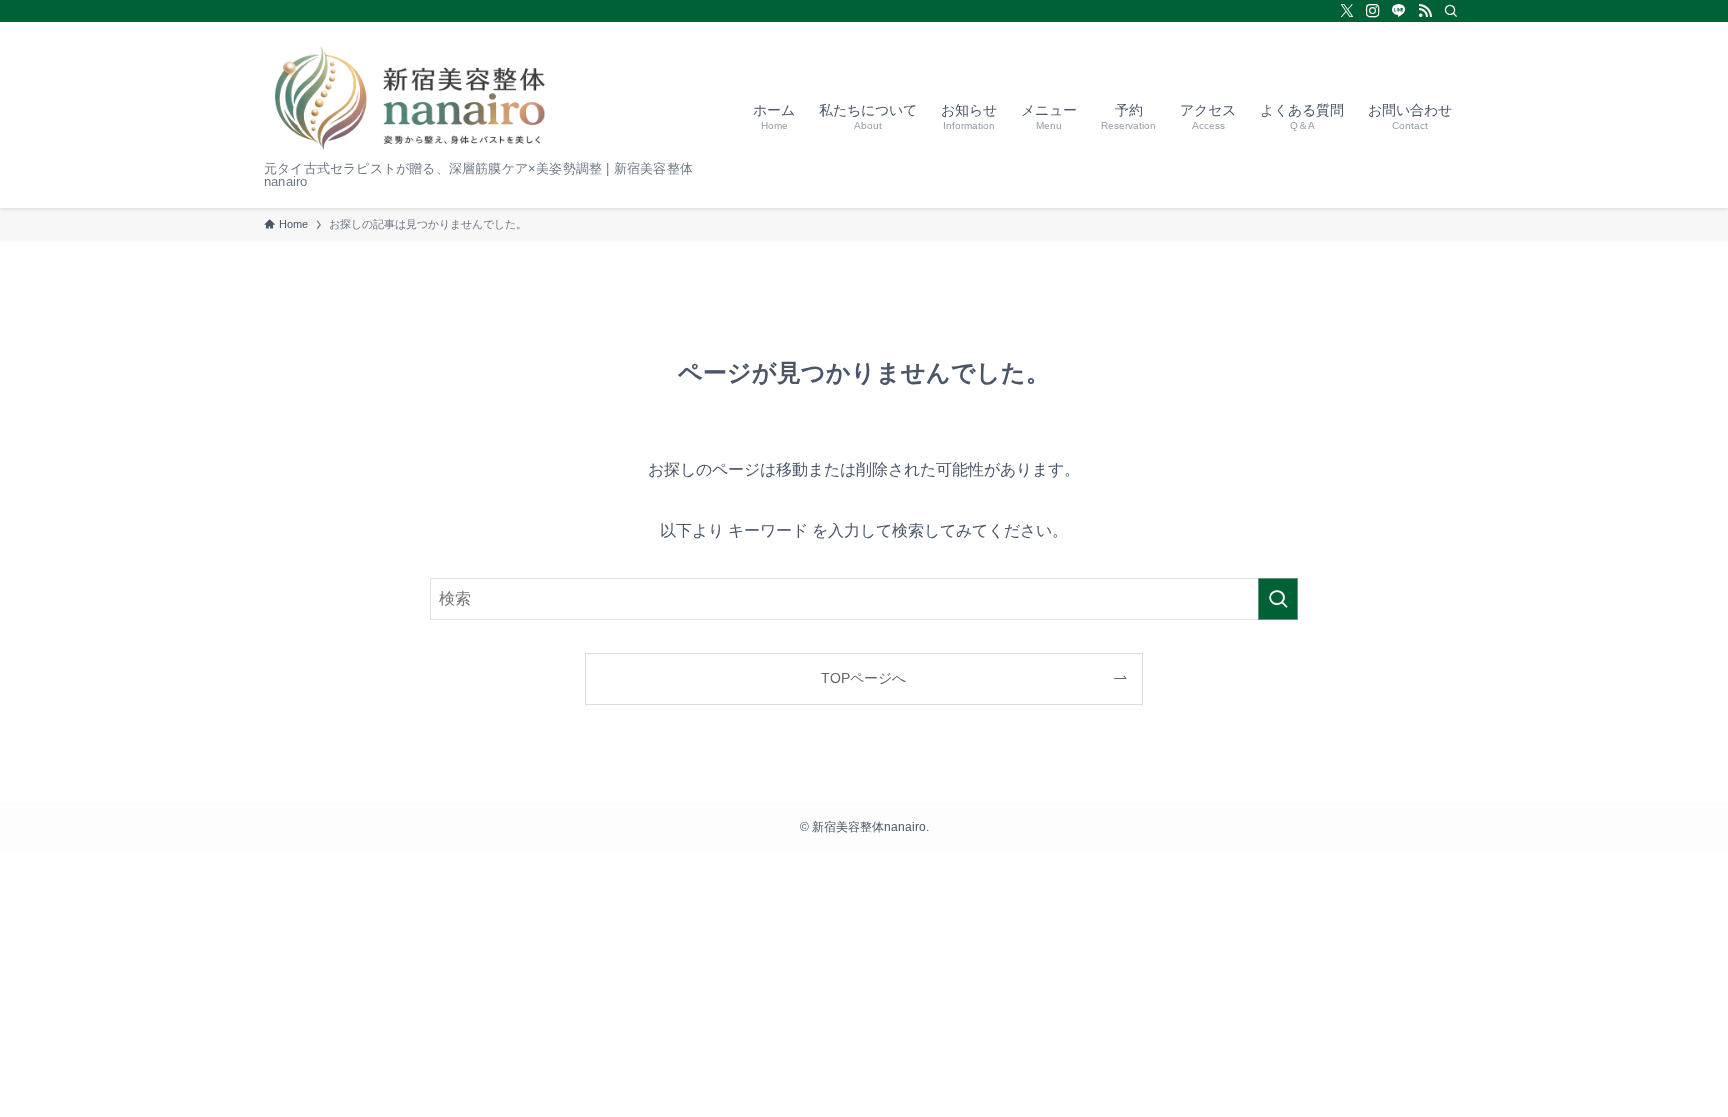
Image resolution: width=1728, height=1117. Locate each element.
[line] (1399, 11)
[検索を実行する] (1278, 599)
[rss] (1425, 11)
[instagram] (1373, 11)
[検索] (1451, 11)
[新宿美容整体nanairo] (410, 98)
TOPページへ (863, 678)
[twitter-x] (1347, 11)
